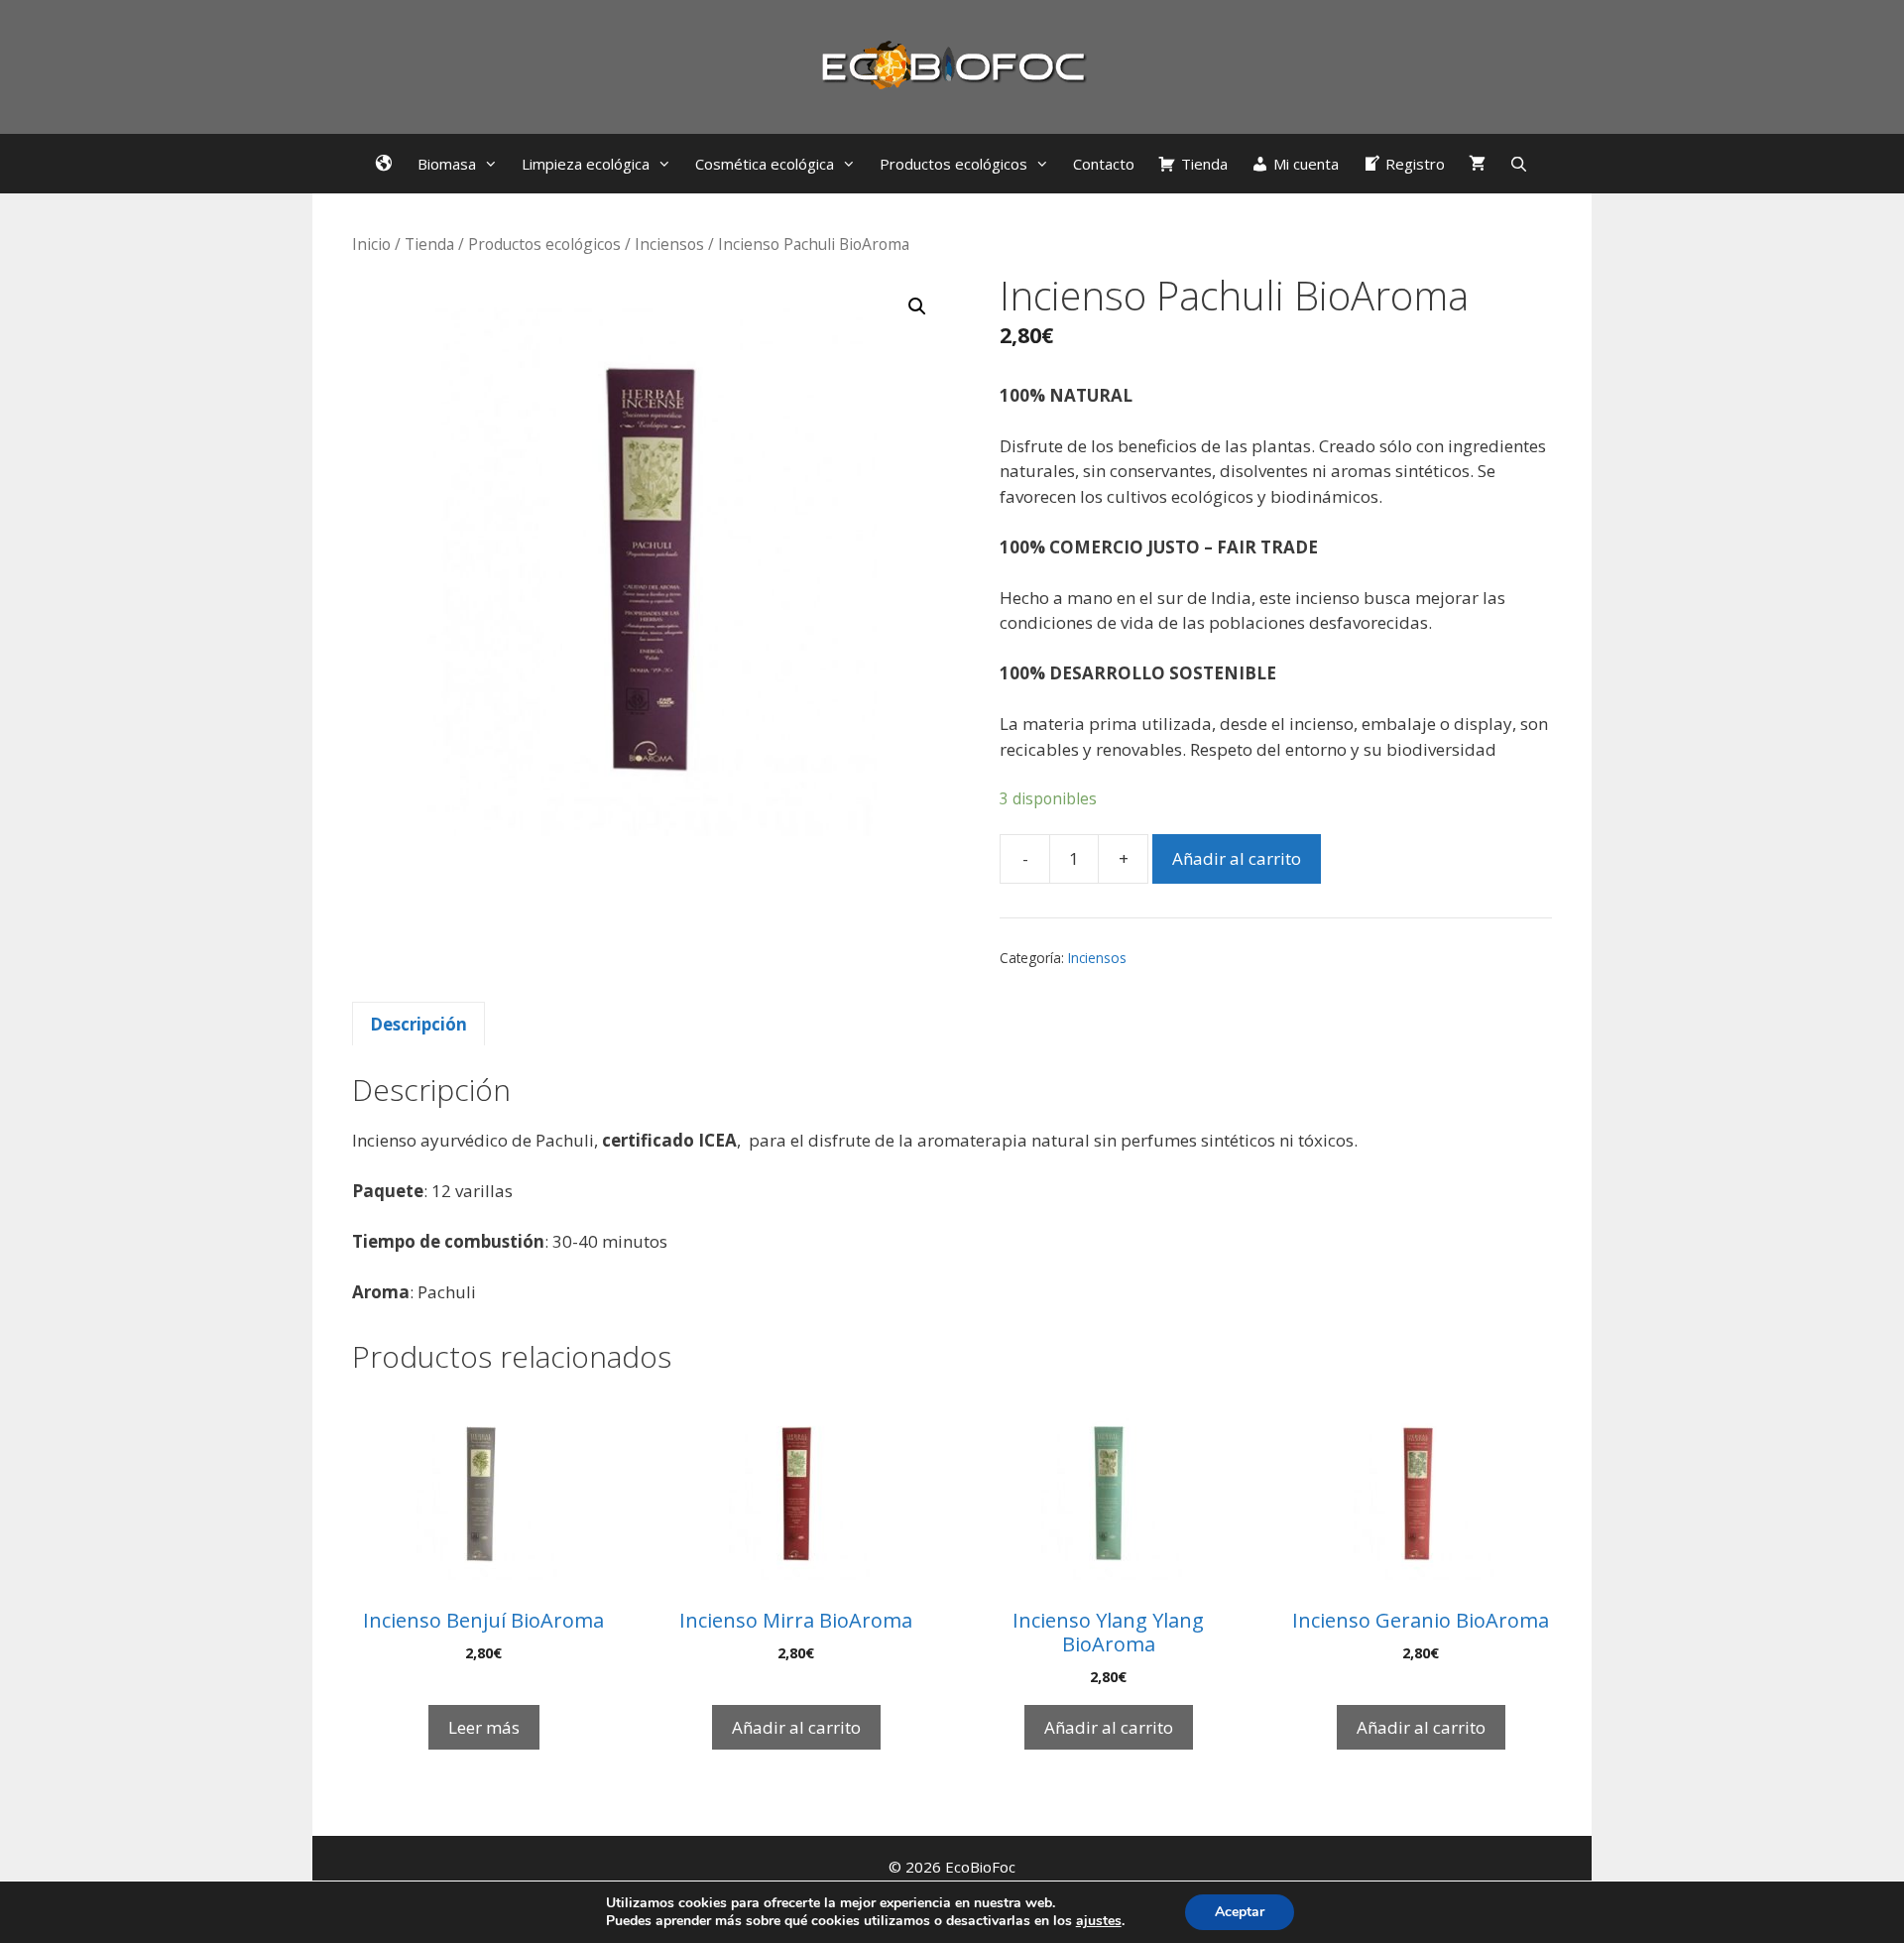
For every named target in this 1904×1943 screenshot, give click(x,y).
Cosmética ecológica (765, 164)
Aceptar (1240, 1912)
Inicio (371, 244)
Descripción (418, 1024)
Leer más (484, 1727)
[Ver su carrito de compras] (1477, 164)
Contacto (1104, 164)
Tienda (429, 244)
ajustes (1099, 1921)
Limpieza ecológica (586, 164)
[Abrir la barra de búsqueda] (1519, 164)
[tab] (418, 1024)
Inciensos (669, 244)
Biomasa (447, 164)
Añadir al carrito (1237, 858)
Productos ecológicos (953, 164)
